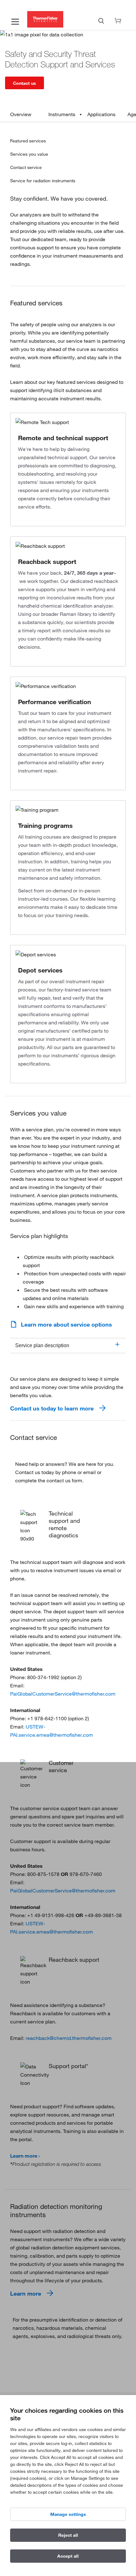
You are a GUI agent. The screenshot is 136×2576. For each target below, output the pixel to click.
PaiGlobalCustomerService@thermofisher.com (63, 1694)
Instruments (62, 114)
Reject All (68, 2535)
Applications (101, 114)
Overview (21, 114)
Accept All (68, 2556)
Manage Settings (68, 2514)
